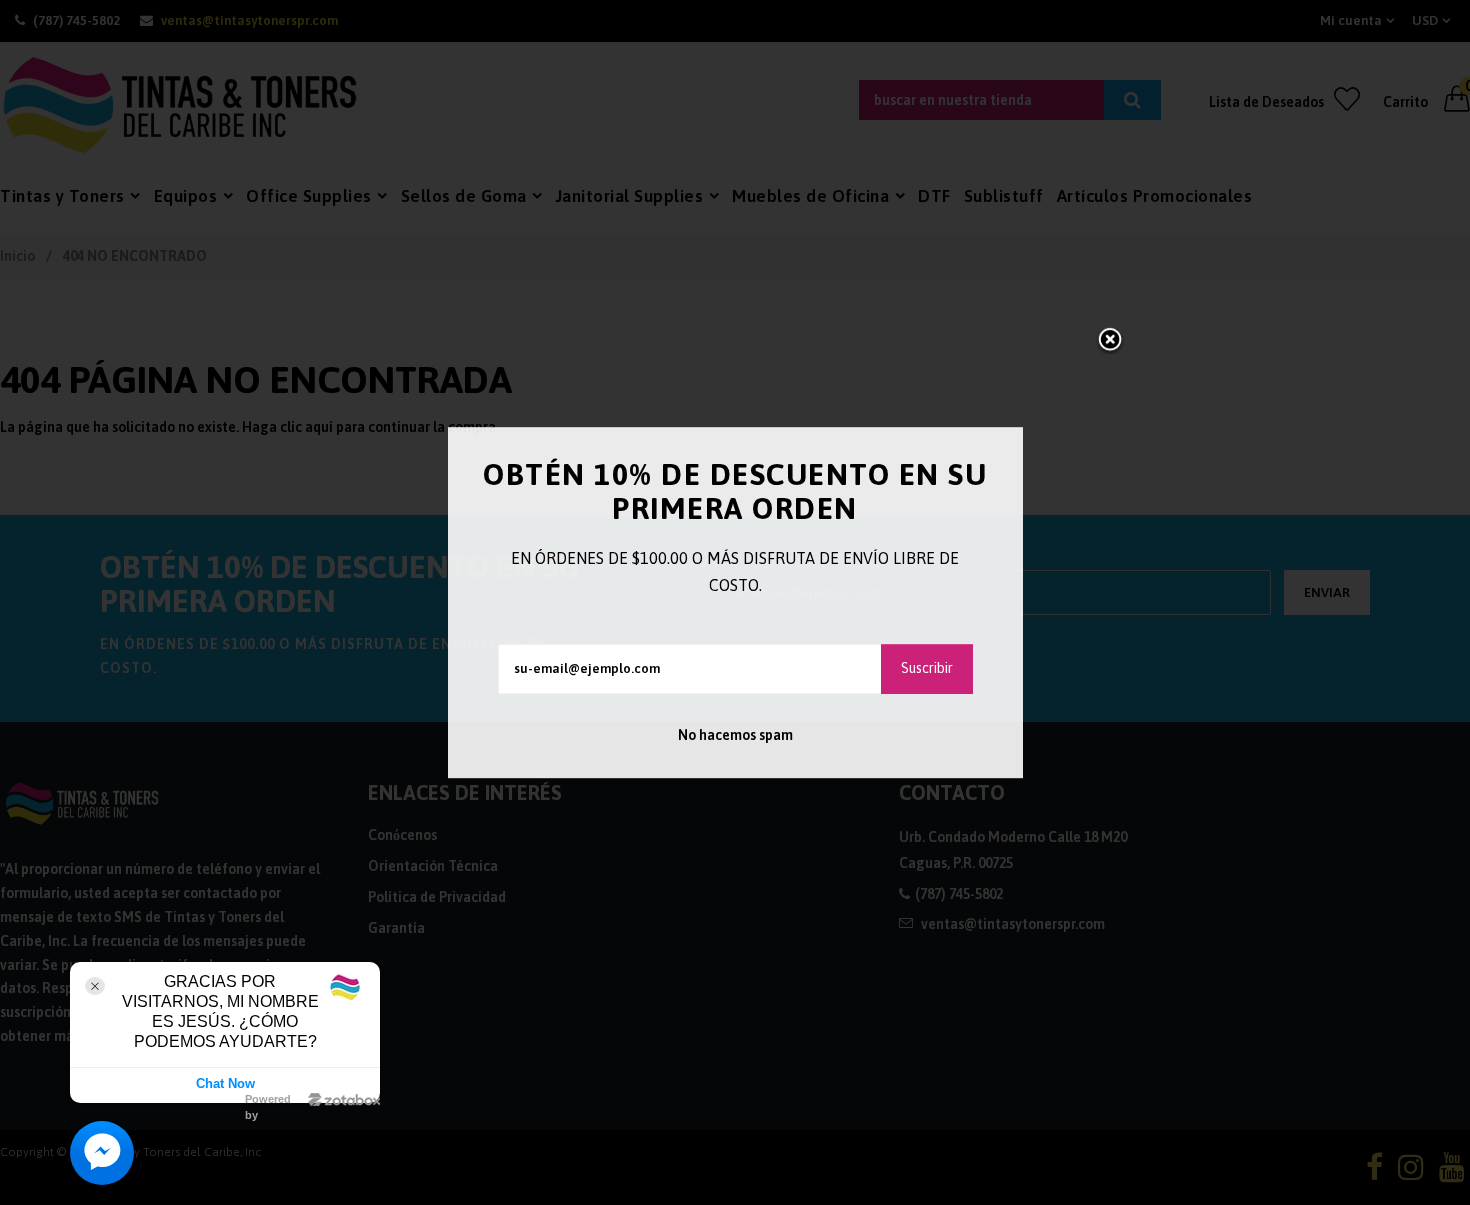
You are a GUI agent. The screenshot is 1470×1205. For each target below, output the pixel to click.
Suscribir (927, 668)
